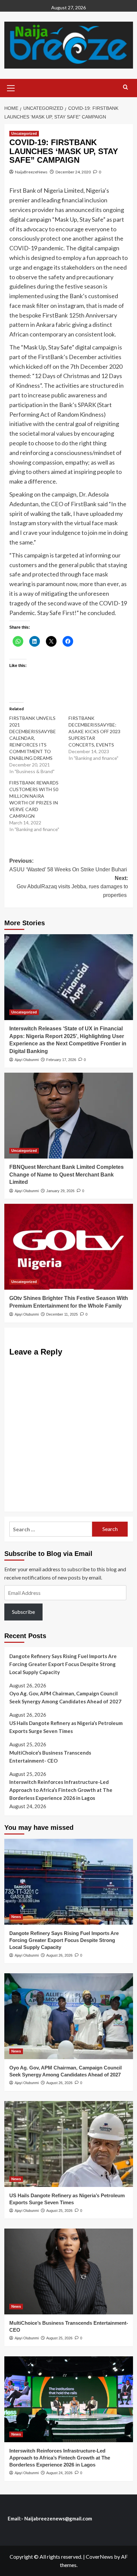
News (16, 1917)
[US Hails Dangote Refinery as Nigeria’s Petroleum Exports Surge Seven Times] (69, 2144)
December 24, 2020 (73, 172)
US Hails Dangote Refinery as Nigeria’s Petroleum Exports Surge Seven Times (66, 1727)
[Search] (126, 87)
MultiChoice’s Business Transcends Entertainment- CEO (50, 1757)
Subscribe (23, 1612)
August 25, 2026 (59, 2211)
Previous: (68, 865)
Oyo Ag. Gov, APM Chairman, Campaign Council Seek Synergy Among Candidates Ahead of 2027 (65, 1697)
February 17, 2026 (61, 1060)
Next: (72, 887)
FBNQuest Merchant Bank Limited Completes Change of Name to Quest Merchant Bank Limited (67, 1175)
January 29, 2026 (60, 1191)
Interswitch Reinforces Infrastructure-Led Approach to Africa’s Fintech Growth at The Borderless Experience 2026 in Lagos (61, 1790)
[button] (11, 87)
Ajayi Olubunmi (27, 1060)
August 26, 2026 (59, 1955)
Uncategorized (24, 133)
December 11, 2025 (62, 1314)
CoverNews (99, 2557)
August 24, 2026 (59, 2473)
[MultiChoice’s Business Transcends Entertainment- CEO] (69, 2271)
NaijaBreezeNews (31, 172)
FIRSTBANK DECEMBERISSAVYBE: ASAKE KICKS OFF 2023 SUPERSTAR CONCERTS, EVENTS (94, 731)
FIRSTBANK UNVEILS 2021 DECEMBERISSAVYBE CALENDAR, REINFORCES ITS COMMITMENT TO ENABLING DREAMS (33, 738)
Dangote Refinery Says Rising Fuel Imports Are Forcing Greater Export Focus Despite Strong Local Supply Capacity (63, 1664)
